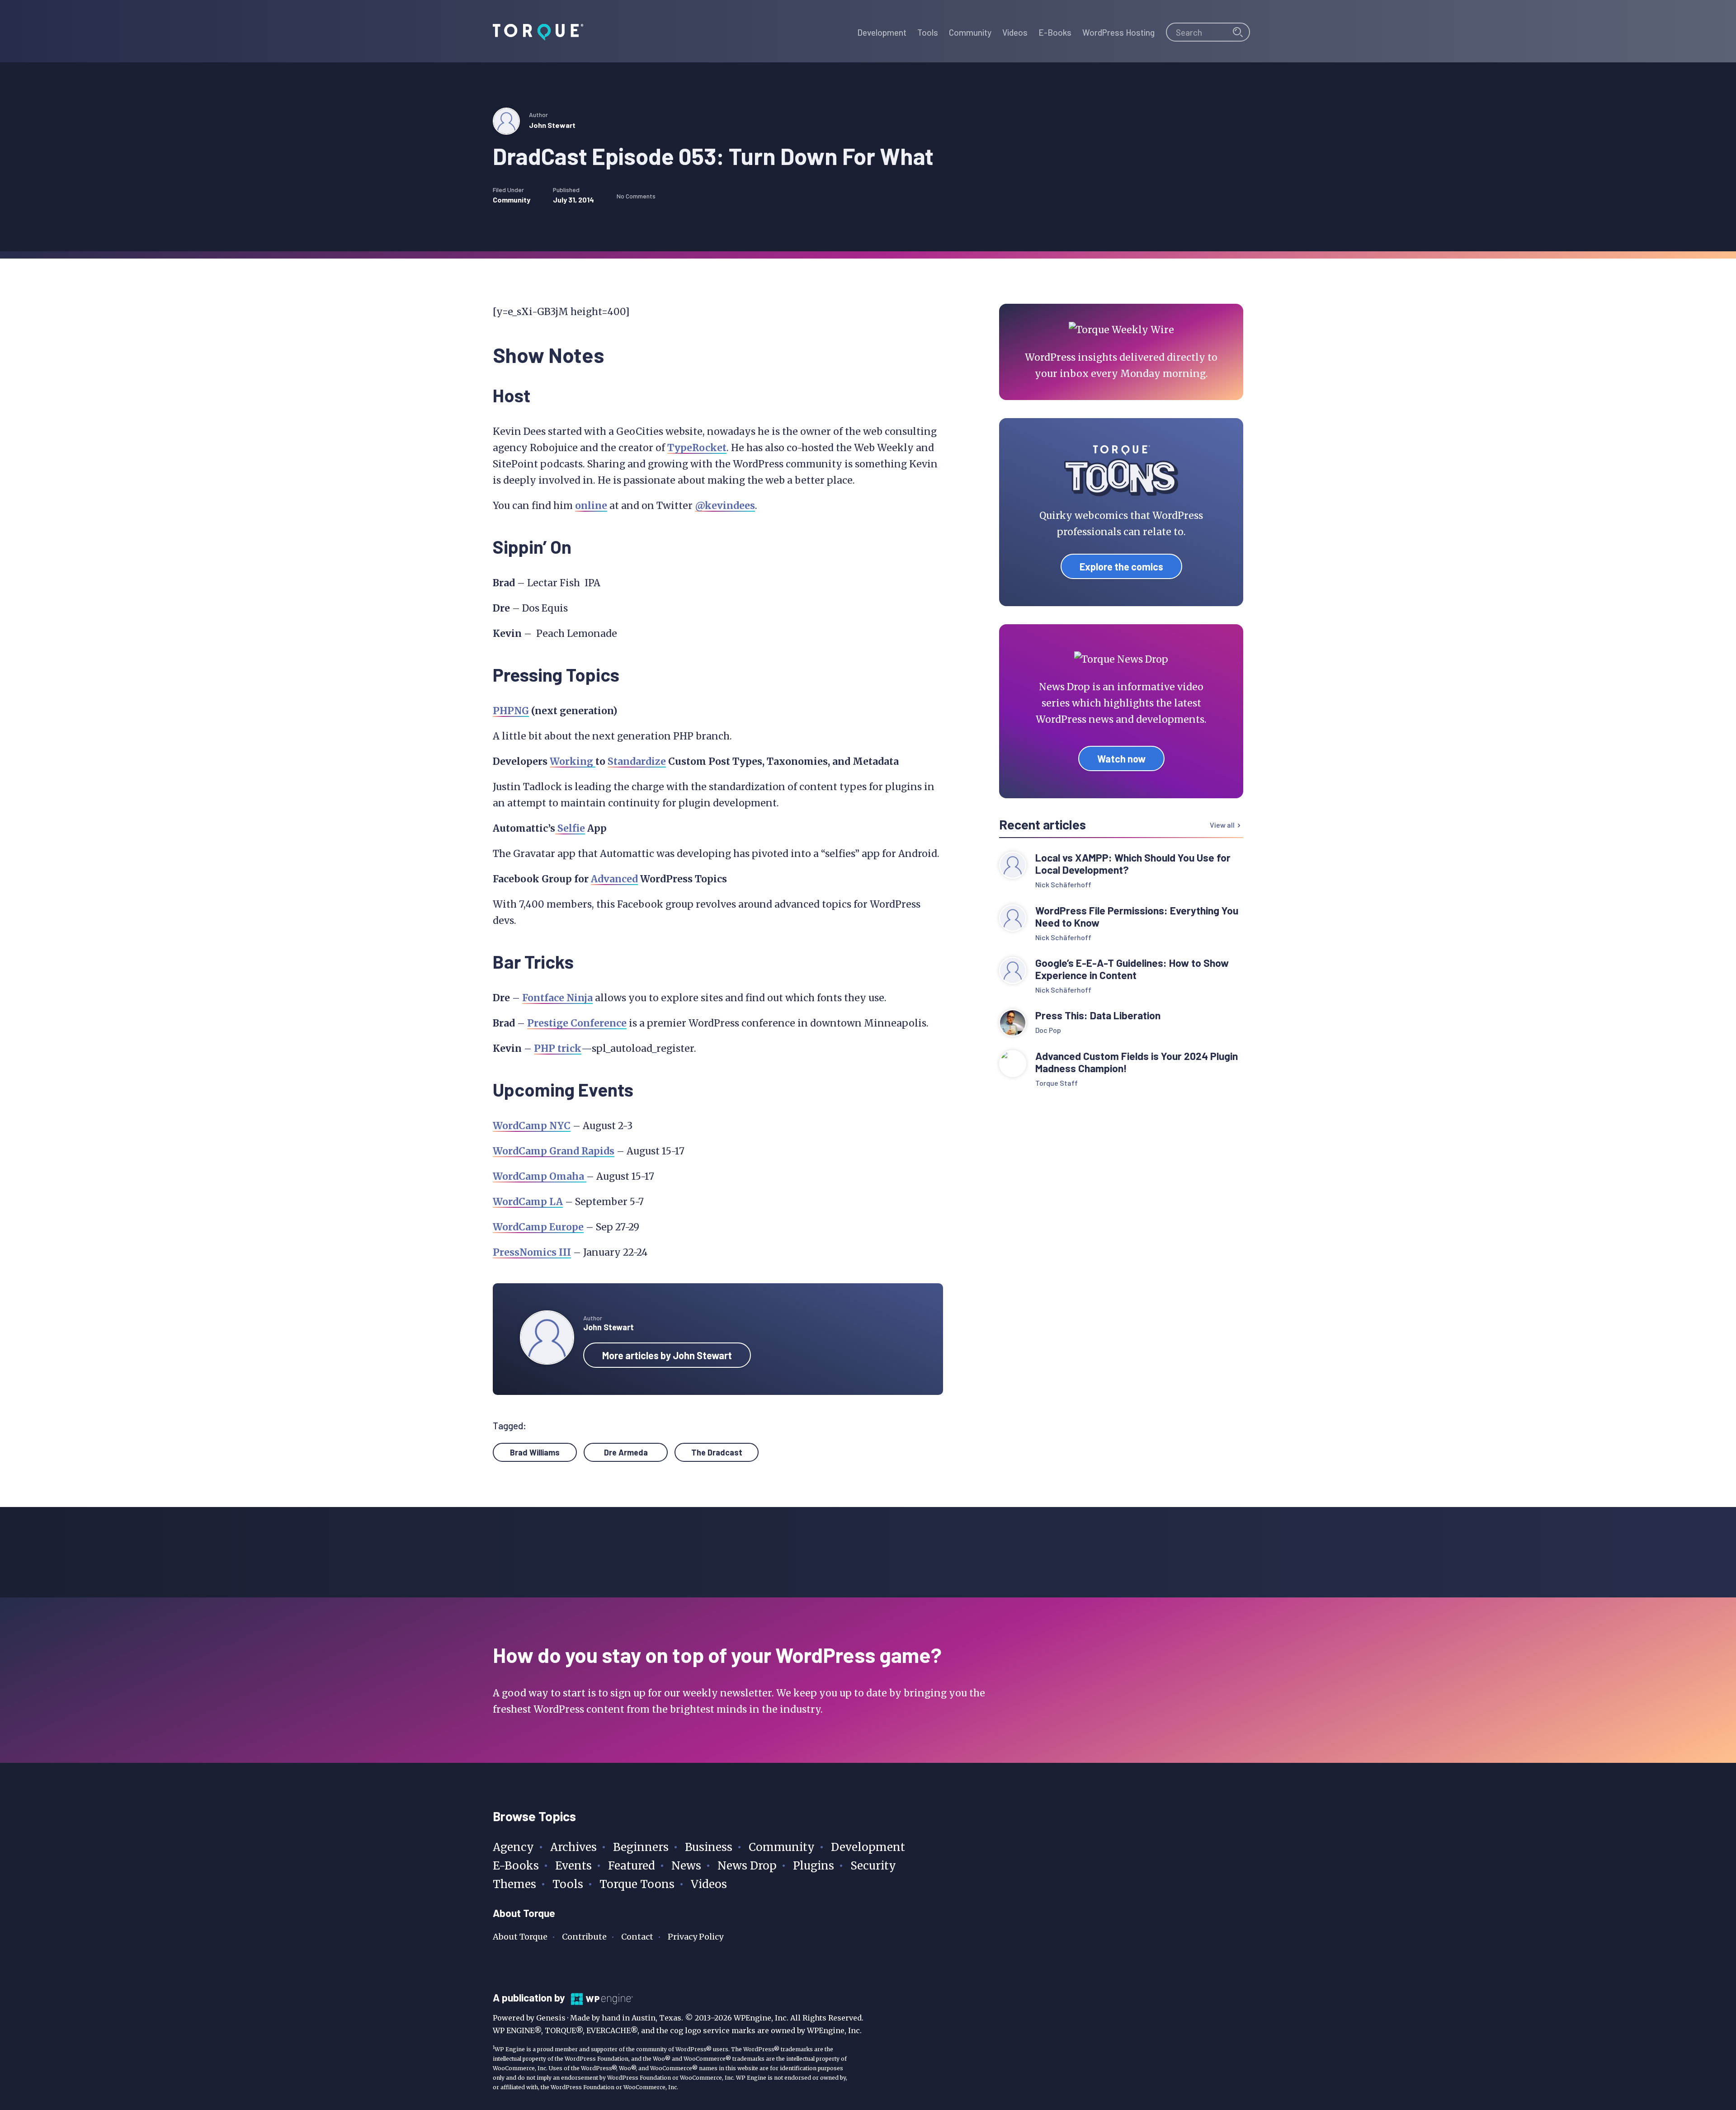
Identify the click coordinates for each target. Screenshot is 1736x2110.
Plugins (814, 1866)
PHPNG (511, 711)
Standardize (637, 761)
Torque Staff (1057, 1083)
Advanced (614, 879)
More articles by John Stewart (667, 1355)
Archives (573, 1847)
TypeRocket (697, 448)
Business (709, 1847)
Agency (513, 1847)
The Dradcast (717, 1452)
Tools (568, 1884)
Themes (514, 1884)
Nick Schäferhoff (1063, 884)
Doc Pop (1048, 1030)
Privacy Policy (696, 1937)
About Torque (520, 1937)
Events (573, 1866)
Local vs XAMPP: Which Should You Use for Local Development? (1133, 864)
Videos (709, 1884)
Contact (637, 1937)
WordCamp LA (528, 1202)
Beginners (641, 1847)
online (591, 506)
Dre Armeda (626, 1452)
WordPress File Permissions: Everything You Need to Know (1137, 917)
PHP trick (558, 1048)
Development (868, 1847)
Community (512, 200)
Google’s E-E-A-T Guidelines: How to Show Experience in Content (1132, 969)
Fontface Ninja (557, 998)
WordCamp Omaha (540, 1176)
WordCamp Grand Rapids (554, 1151)
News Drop (747, 1866)
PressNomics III (532, 1252)
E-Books (516, 1866)
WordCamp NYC (532, 1126)
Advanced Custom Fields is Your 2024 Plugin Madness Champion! (1137, 1062)
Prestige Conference (577, 1023)
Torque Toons (637, 1884)
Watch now (1121, 758)
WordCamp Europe (538, 1227)
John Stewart (552, 125)
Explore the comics (1121, 566)
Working (573, 761)
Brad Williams (535, 1452)
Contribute (584, 1937)
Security (873, 1866)
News (686, 1866)
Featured (632, 1866)
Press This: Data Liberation (1098, 1015)
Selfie (570, 828)
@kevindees (725, 506)
